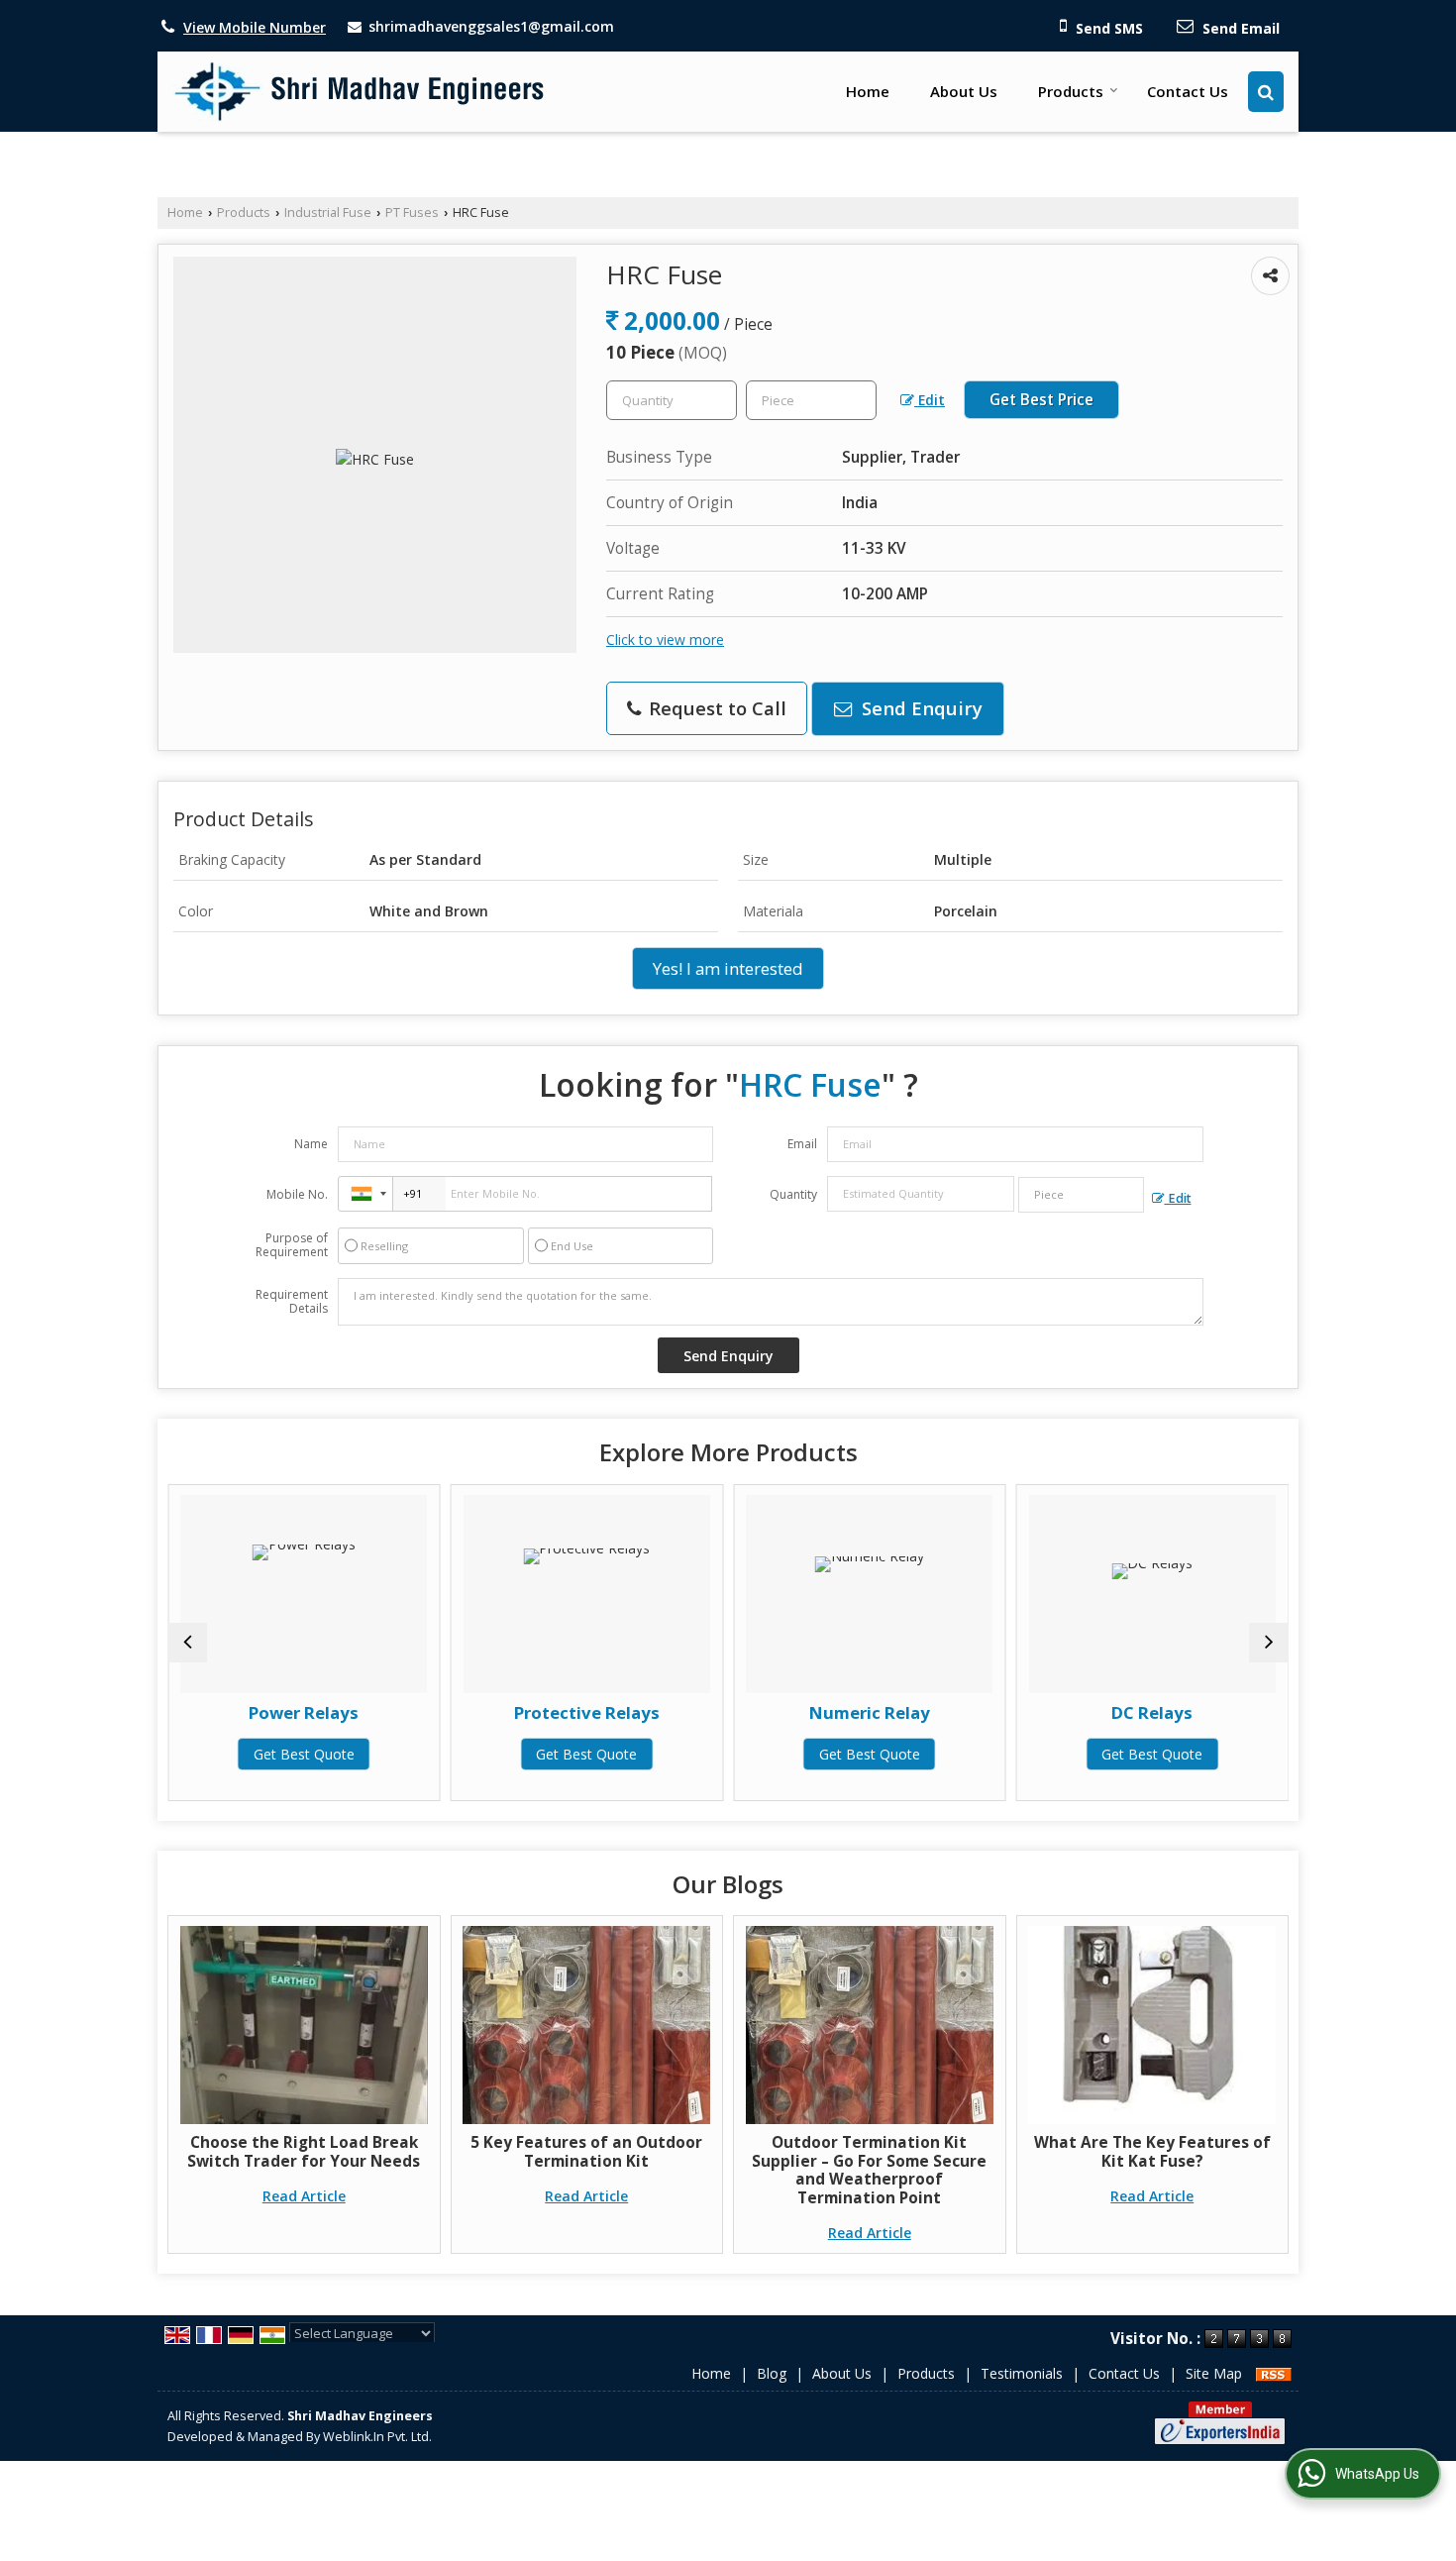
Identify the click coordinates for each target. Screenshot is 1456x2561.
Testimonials (1022, 2373)
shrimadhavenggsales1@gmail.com (491, 26)
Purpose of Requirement (292, 1245)
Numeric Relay (870, 1712)
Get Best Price (1041, 400)
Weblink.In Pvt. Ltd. (377, 2437)
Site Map (1214, 2373)
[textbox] (811, 400)
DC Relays (1152, 1712)
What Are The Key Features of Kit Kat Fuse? (1152, 2151)
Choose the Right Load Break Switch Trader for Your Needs (304, 2151)
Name (311, 1144)
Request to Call (715, 708)
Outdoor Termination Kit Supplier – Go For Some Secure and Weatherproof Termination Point (869, 2170)
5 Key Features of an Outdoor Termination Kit (586, 2151)
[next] (1269, 1643)
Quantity (793, 1194)
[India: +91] (365, 1194)
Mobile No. (297, 1194)
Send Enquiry (920, 708)
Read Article (304, 2196)
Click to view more (665, 640)
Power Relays (304, 1712)
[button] (255, 27)
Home (868, 91)
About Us (964, 91)
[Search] (1266, 92)
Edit (930, 400)
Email (802, 1144)
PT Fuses (412, 213)
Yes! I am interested (728, 968)
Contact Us (1188, 91)
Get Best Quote (304, 1754)
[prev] (187, 1643)
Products (1071, 91)
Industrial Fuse (328, 213)
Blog (772, 2373)
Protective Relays (587, 1712)
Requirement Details (292, 1302)
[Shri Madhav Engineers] (360, 92)
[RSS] (1274, 2373)
